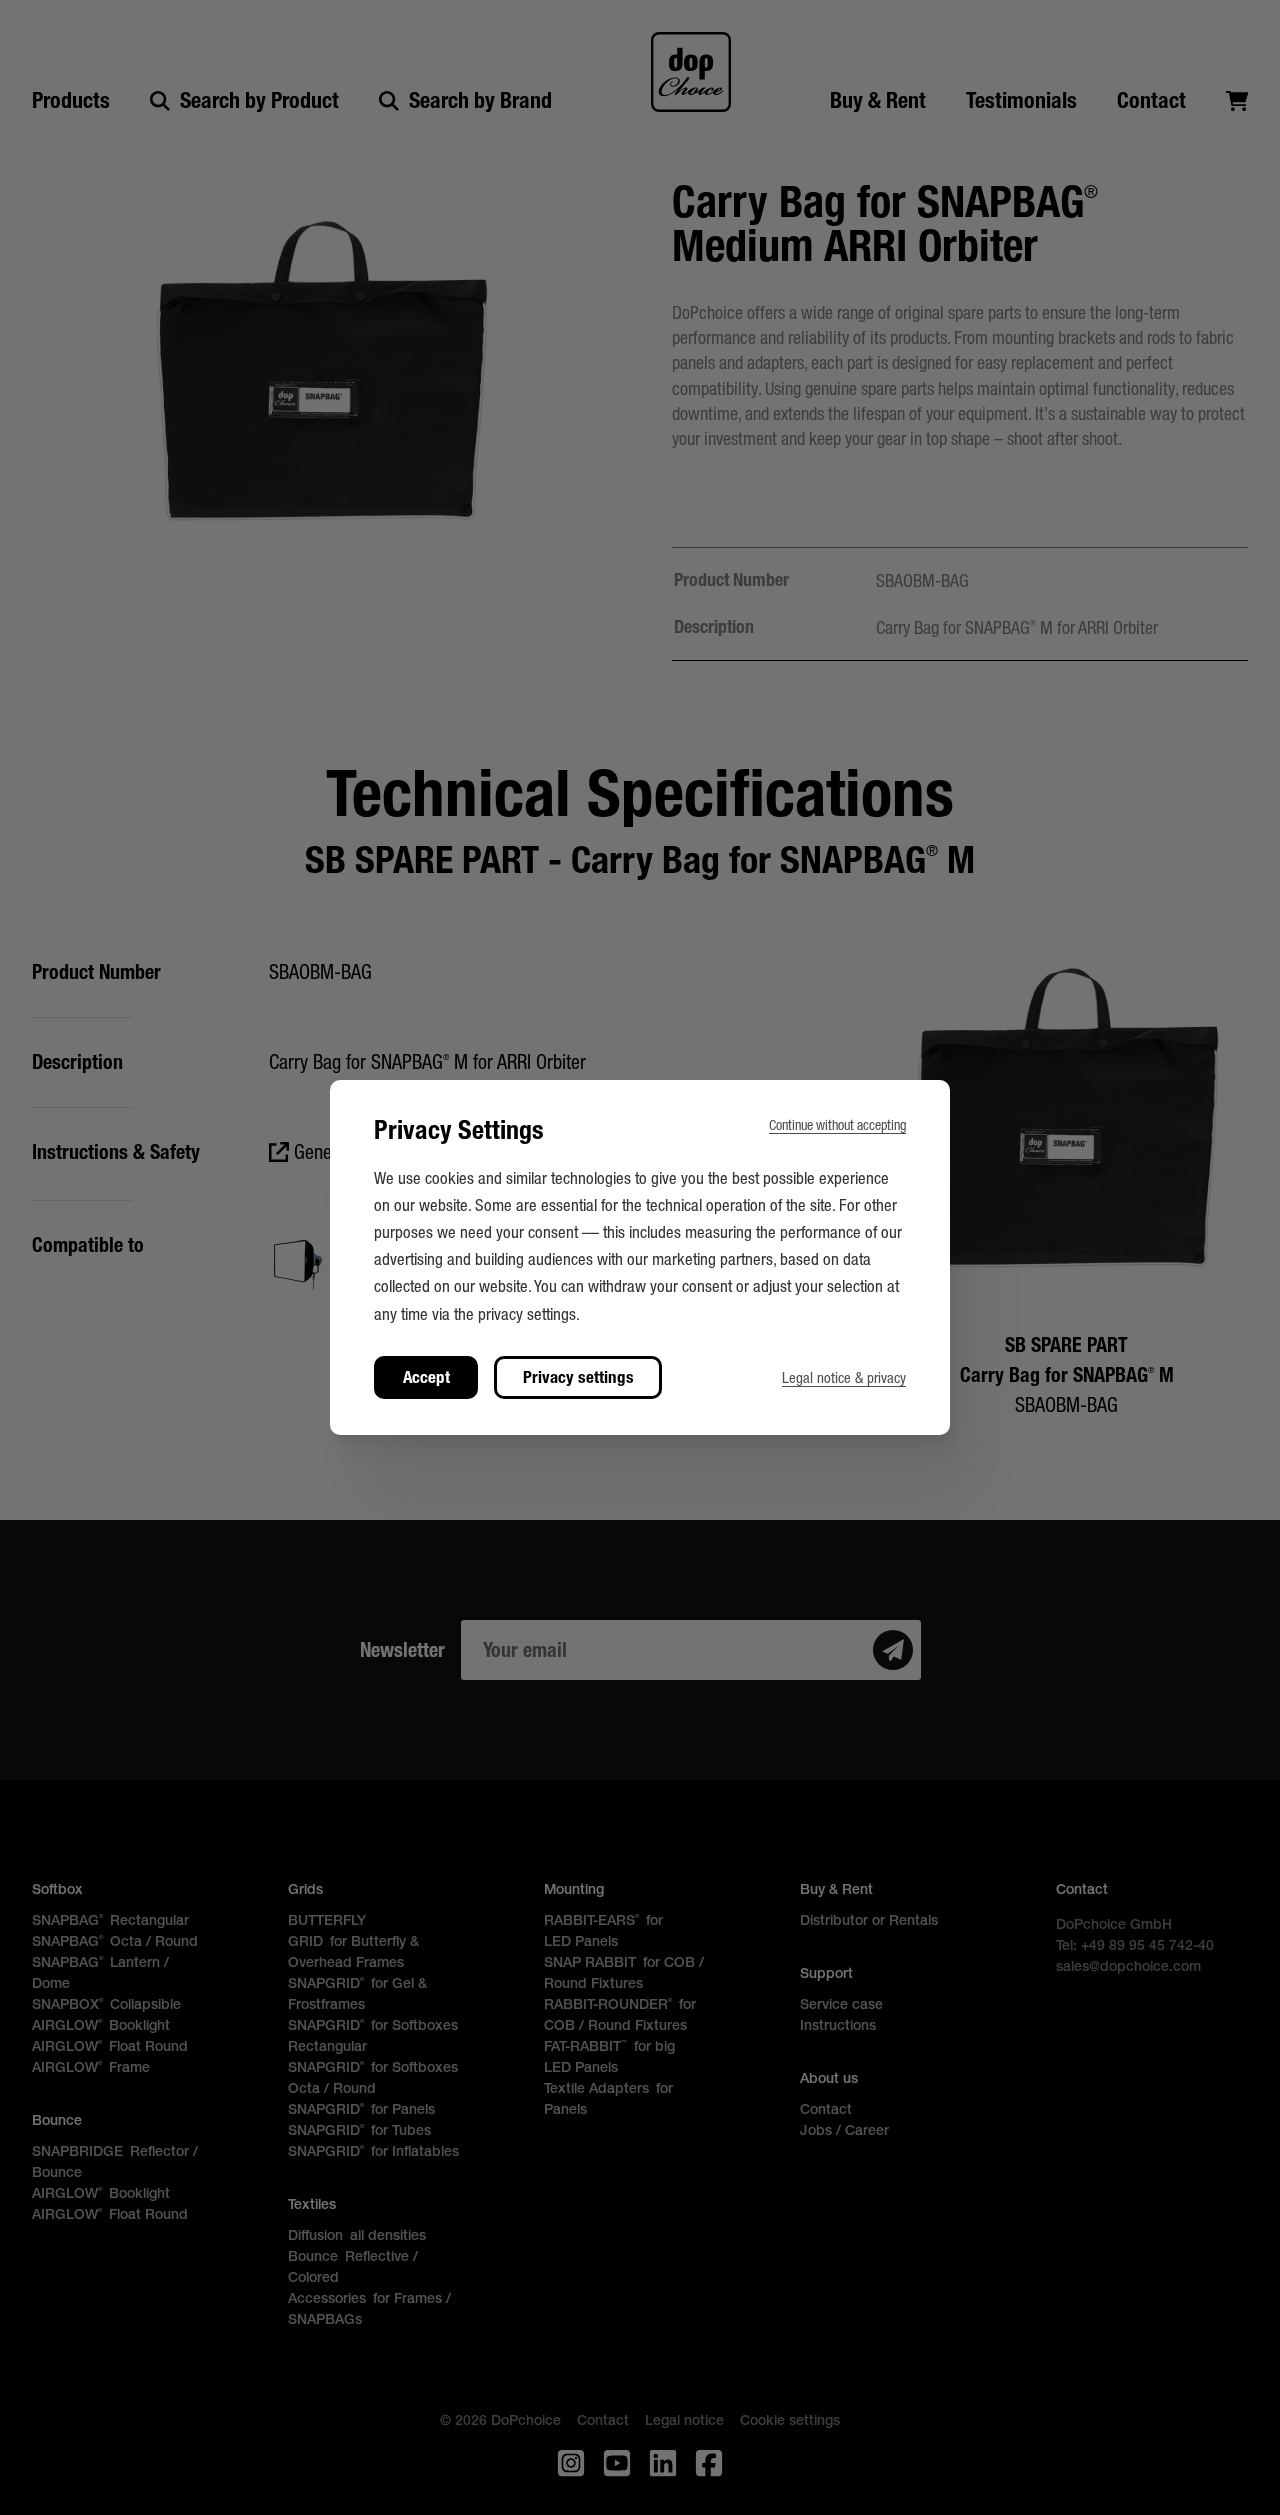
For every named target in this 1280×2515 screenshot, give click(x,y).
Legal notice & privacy (844, 1377)
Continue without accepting (837, 1125)
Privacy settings (578, 1377)
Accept (426, 1377)
